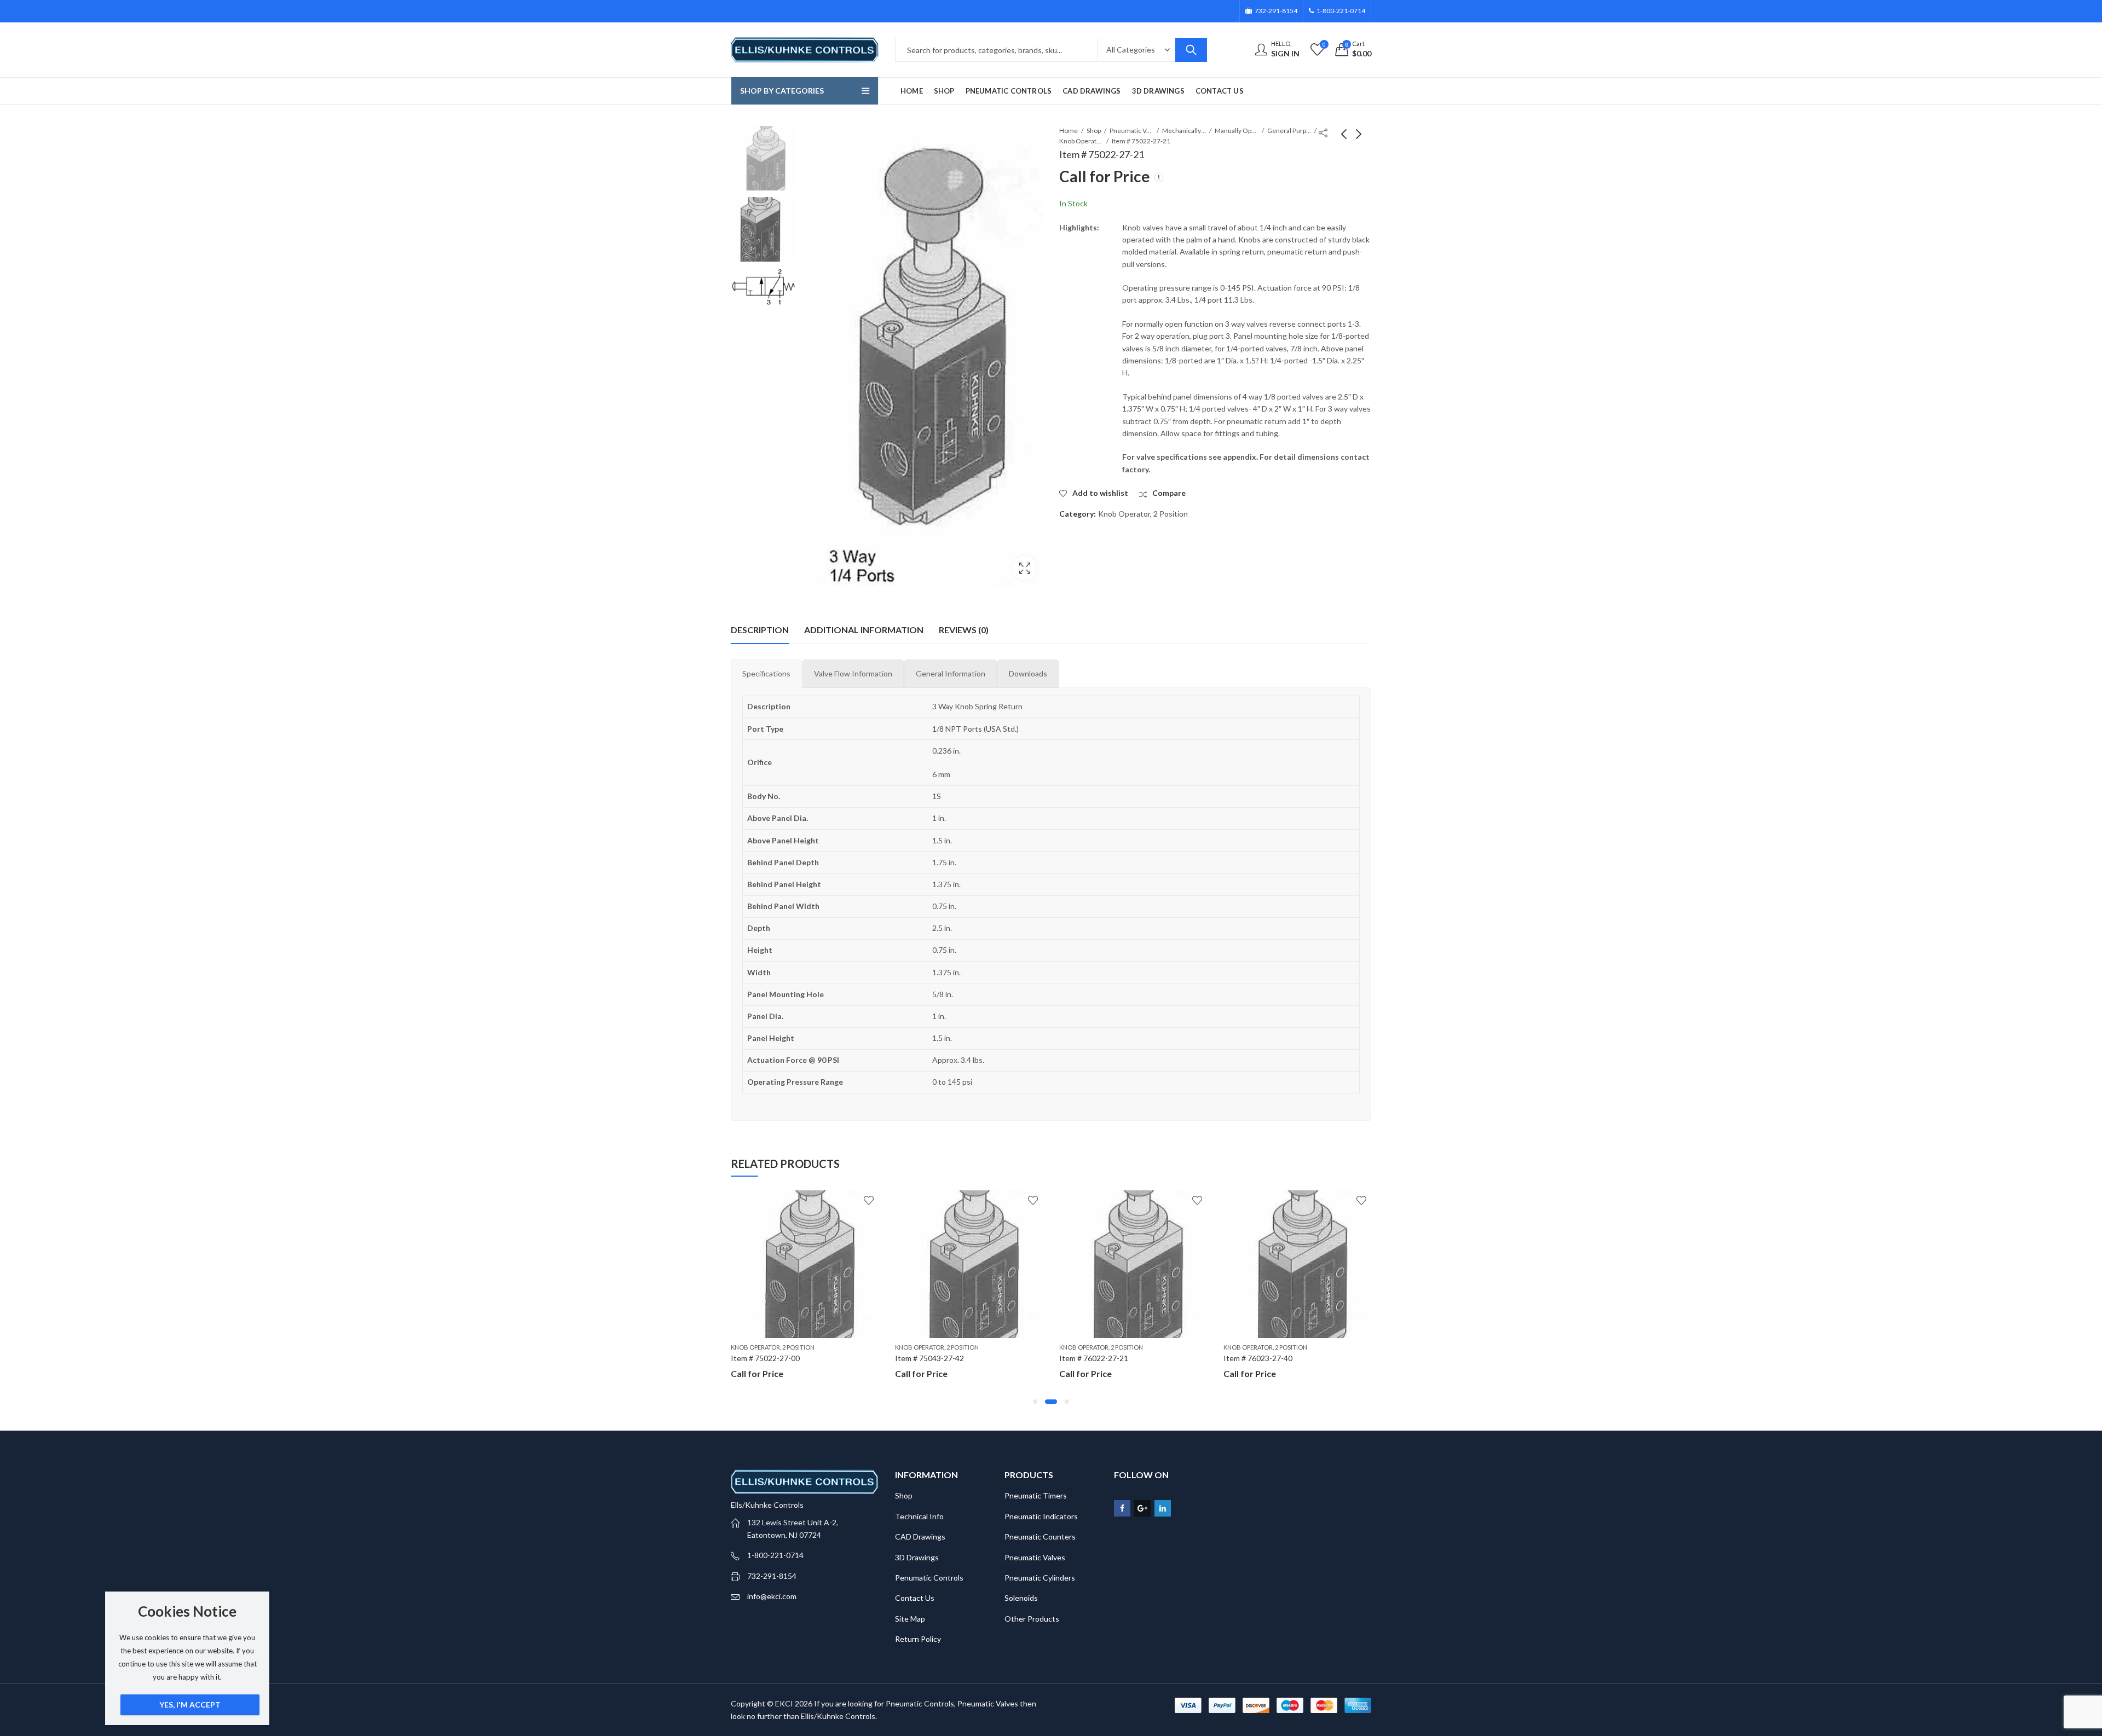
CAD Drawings (920, 1537)
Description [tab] (760, 630)
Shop (1094, 131)
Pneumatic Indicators (1041, 1516)
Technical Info (919, 1516)
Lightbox (1025, 568)
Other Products (1032, 1619)
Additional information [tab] (864, 630)
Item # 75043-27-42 (765, 1358)
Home (1069, 131)
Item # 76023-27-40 (1094, 1358)
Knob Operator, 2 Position (1081, 141)
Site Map (910, 1619)
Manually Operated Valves (1237, 131)
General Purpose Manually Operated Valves (1289, 131)
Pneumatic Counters (1040, 1537)
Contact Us (915, 1598)
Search (1191, 50)
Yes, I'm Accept (190, 1705)
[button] (1035, 1402)
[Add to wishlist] (869, 1200)
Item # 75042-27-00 (1258, 1358)
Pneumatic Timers (1036, 1495)
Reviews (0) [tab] (964, 630)
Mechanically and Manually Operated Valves (1184, 131)
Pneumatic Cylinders (1040, 1578)
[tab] (766, 674)
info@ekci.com (772, 1596)
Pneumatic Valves (1131, 131)
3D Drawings (917, 1557)
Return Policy (918, 1639)
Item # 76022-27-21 (929, 1358)
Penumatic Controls (929, 1578)
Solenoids (1021, 1598)
